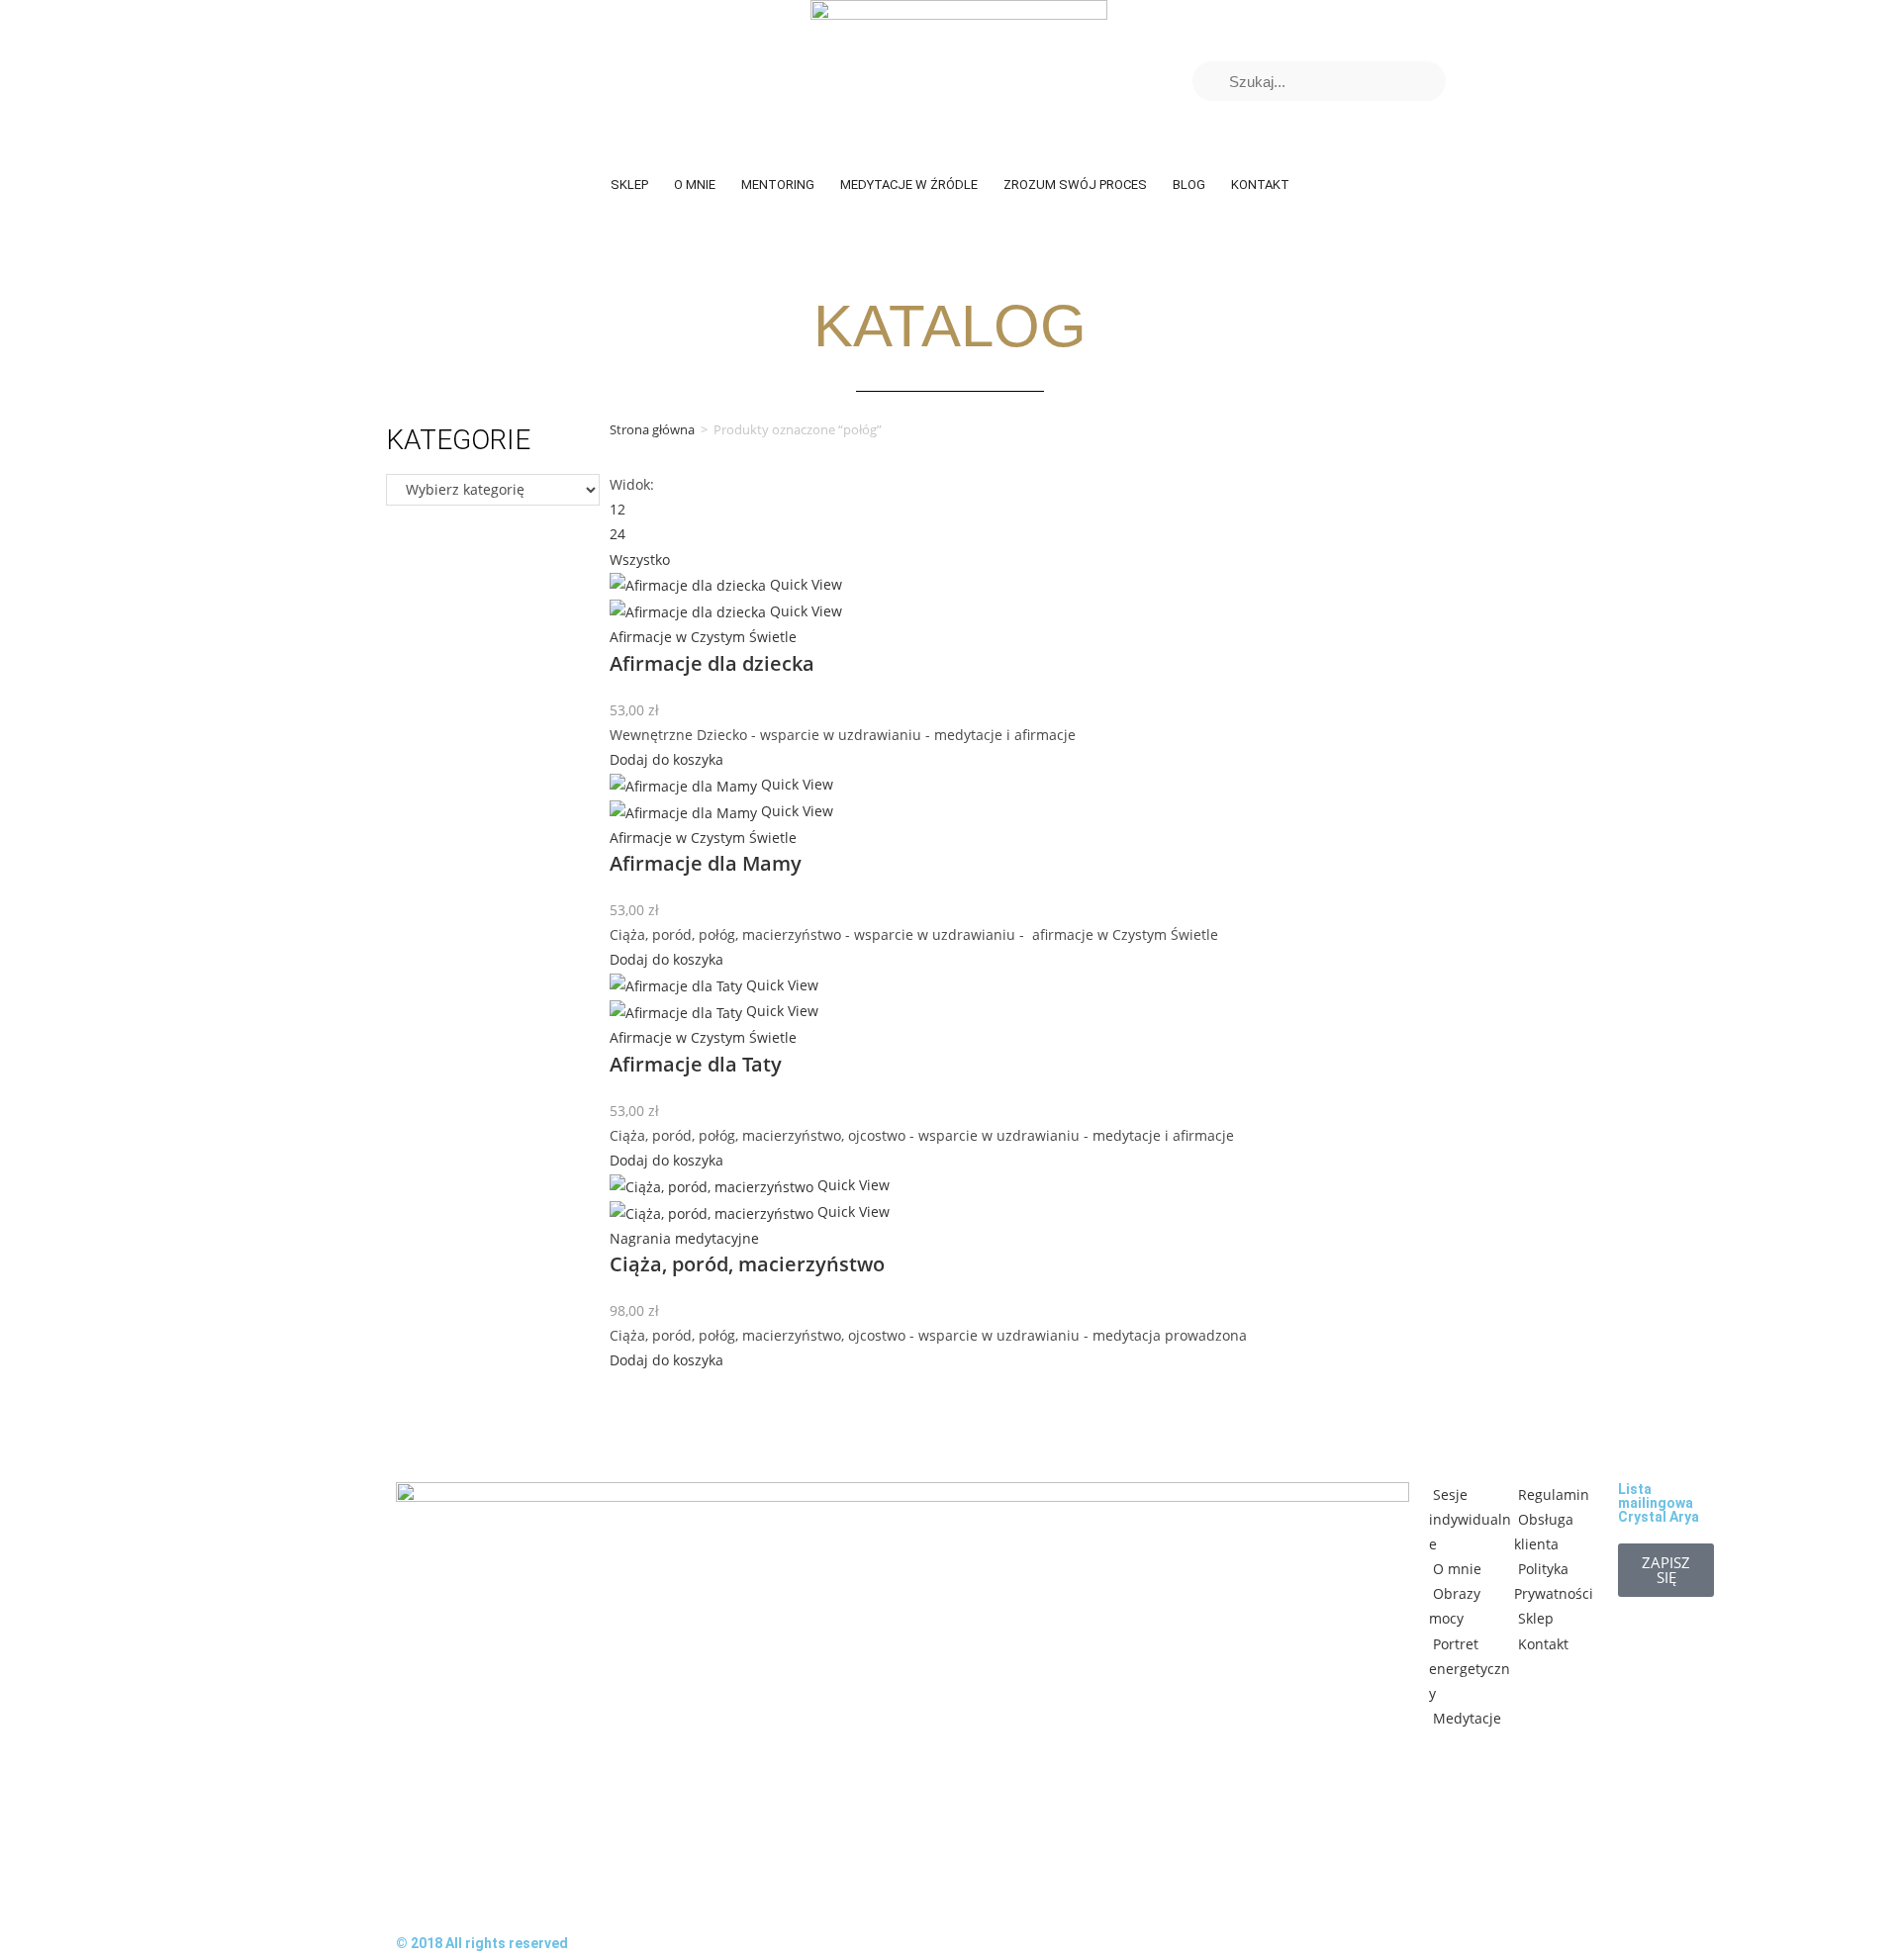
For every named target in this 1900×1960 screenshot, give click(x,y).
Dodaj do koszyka (666, 759)
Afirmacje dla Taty (696, 1064)
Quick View (804, 584)
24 (617, 534)
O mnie (695, 185)
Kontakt (1260, 185)
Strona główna (652, 429)
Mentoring (778, 185)
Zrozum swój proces (1075, 185)
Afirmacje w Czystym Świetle (703, 637)
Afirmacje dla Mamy (706, 863)
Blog (1189, 185)
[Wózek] (1481, 81)
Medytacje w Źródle (909, 185)
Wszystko (640, 560)
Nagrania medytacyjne (684, 1238)
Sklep (629, 185)
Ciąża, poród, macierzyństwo (747, 1264)
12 (617, 509)
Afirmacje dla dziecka (712, 663)
